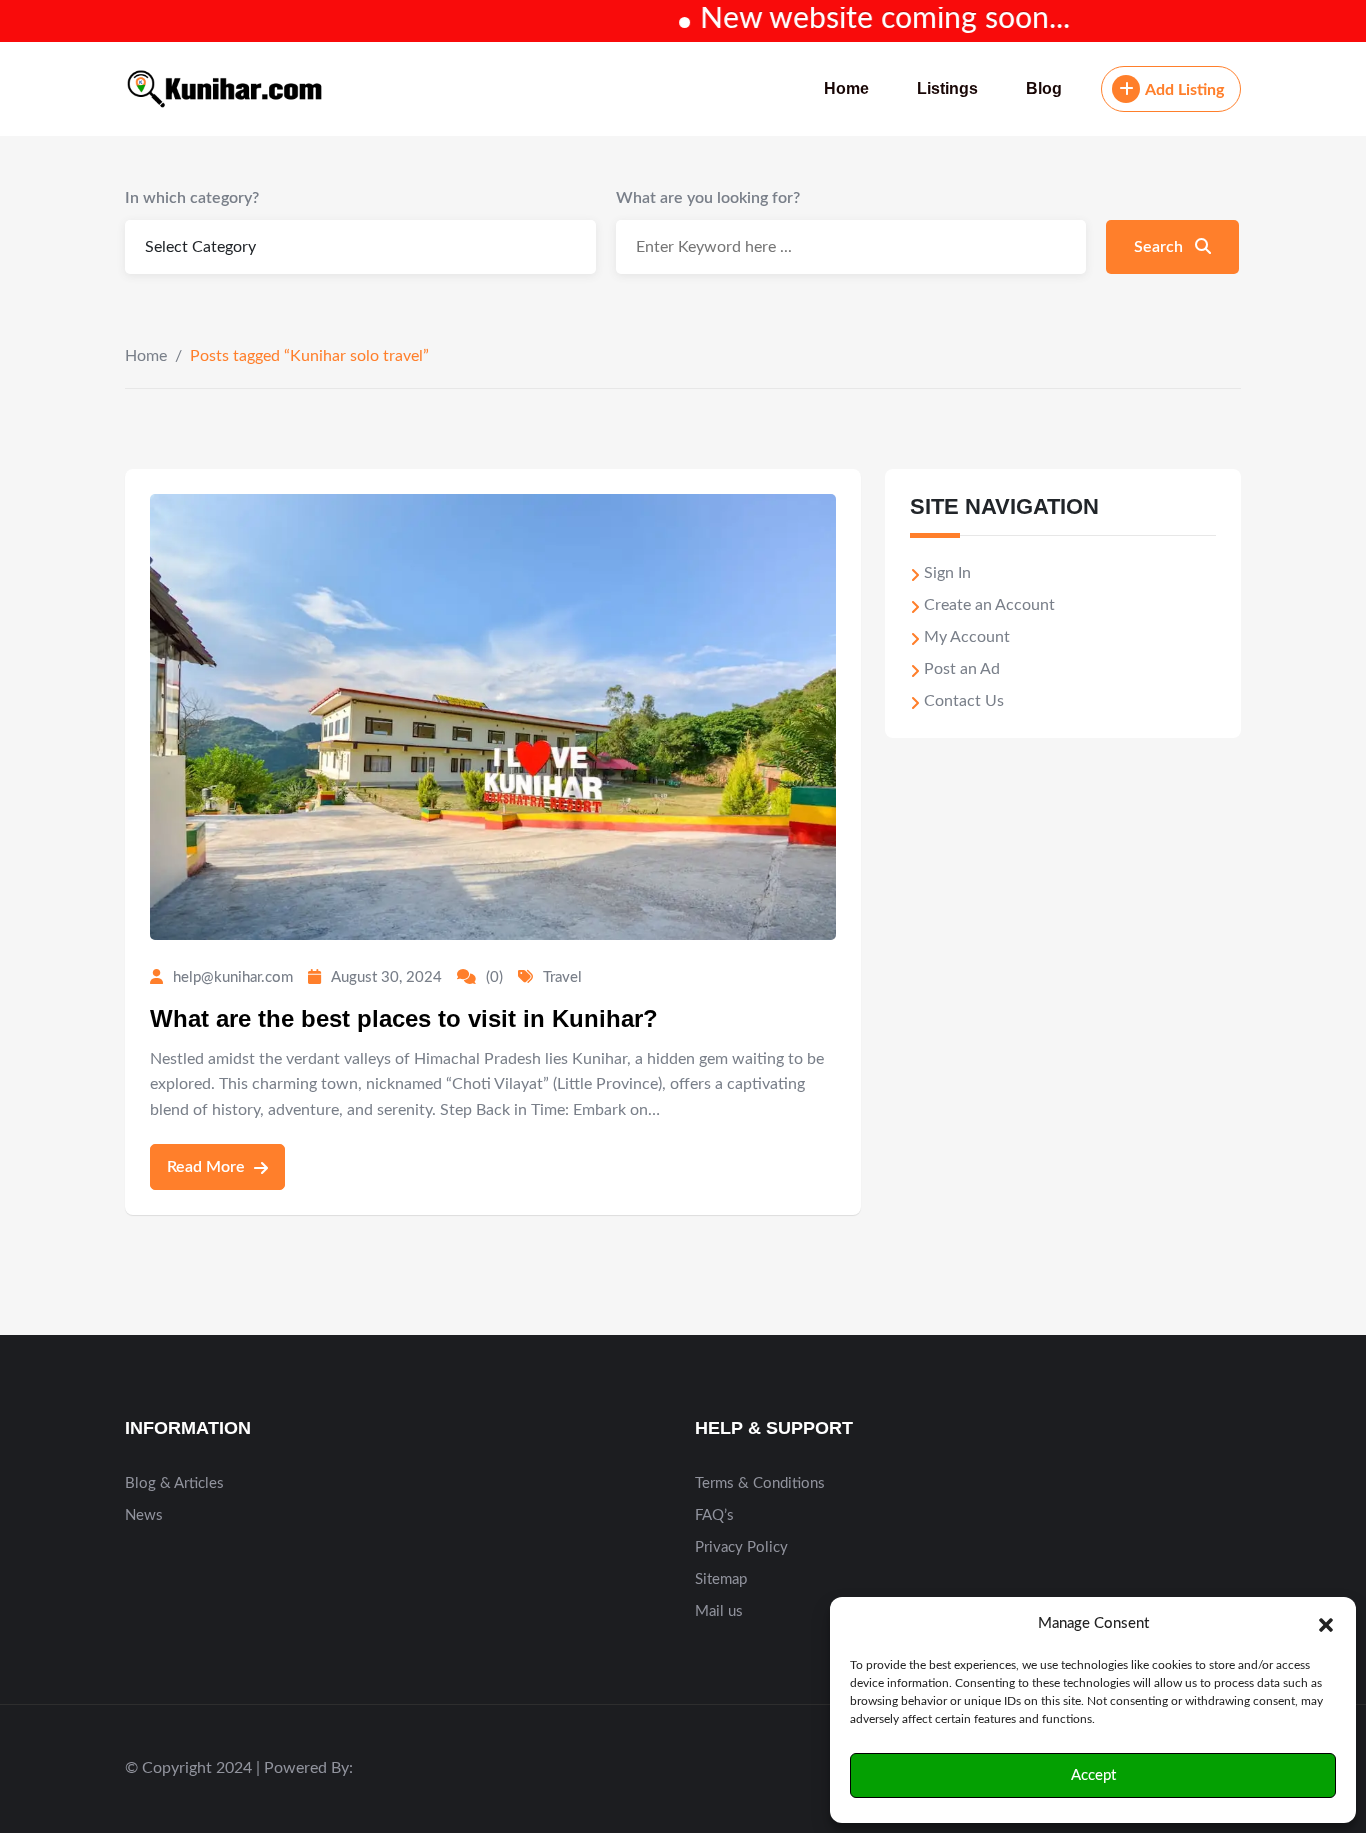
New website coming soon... (852, 19)
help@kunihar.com (233, 977)
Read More (208, 1167)
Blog (1044, 88)
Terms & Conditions (760, 1483)
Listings (947, 88)
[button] (1326, 1624)
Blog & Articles (174, 1483)
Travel (562, 977)
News (144, 1515)
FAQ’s (714, 1515)
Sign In (947, 573)
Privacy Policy (741, 1547)
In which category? (192, 198)
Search (1160, 247)
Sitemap (721, 1579)
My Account (967, 637)
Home (846, 88)
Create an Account (989, 605)
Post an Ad (962, 669)
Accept (1093, 1775)
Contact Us (964, 701)
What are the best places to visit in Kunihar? (404, 1018)
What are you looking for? (708, 198)
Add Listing (1184, 90)
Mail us (719, 1611)
